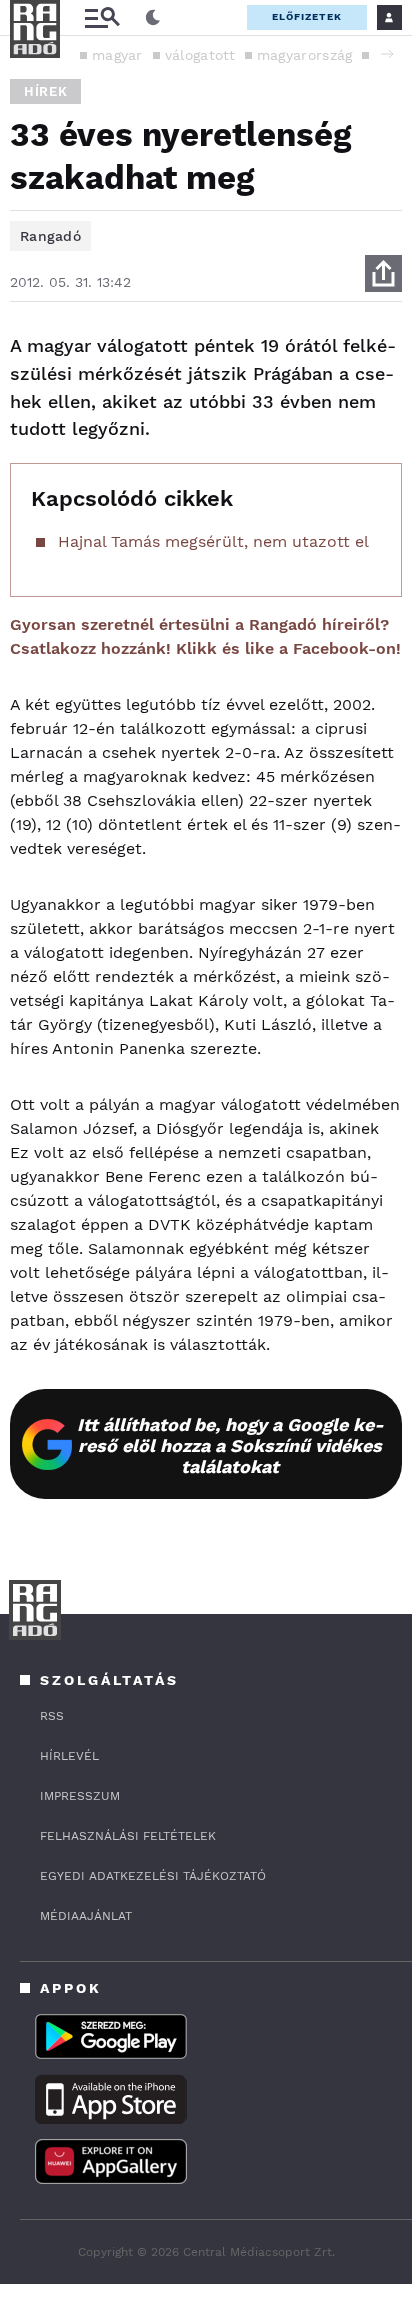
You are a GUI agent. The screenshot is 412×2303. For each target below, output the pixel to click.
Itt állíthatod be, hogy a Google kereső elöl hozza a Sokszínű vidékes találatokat (230, 1445)
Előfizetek (307, 16)
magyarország (305, 55)
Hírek (45, 91)
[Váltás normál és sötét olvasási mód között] (153, 18)
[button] (387, 54)
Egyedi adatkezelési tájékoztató (153, 1876)
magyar (117, 55)
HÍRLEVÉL (69, 1756)
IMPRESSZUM (80, 1796)
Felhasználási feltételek (128, 1836)
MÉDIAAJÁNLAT (86, 1916)
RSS (52, 1716)
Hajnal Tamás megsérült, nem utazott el (213, 541)
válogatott (200, 55)
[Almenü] (102, 17)
